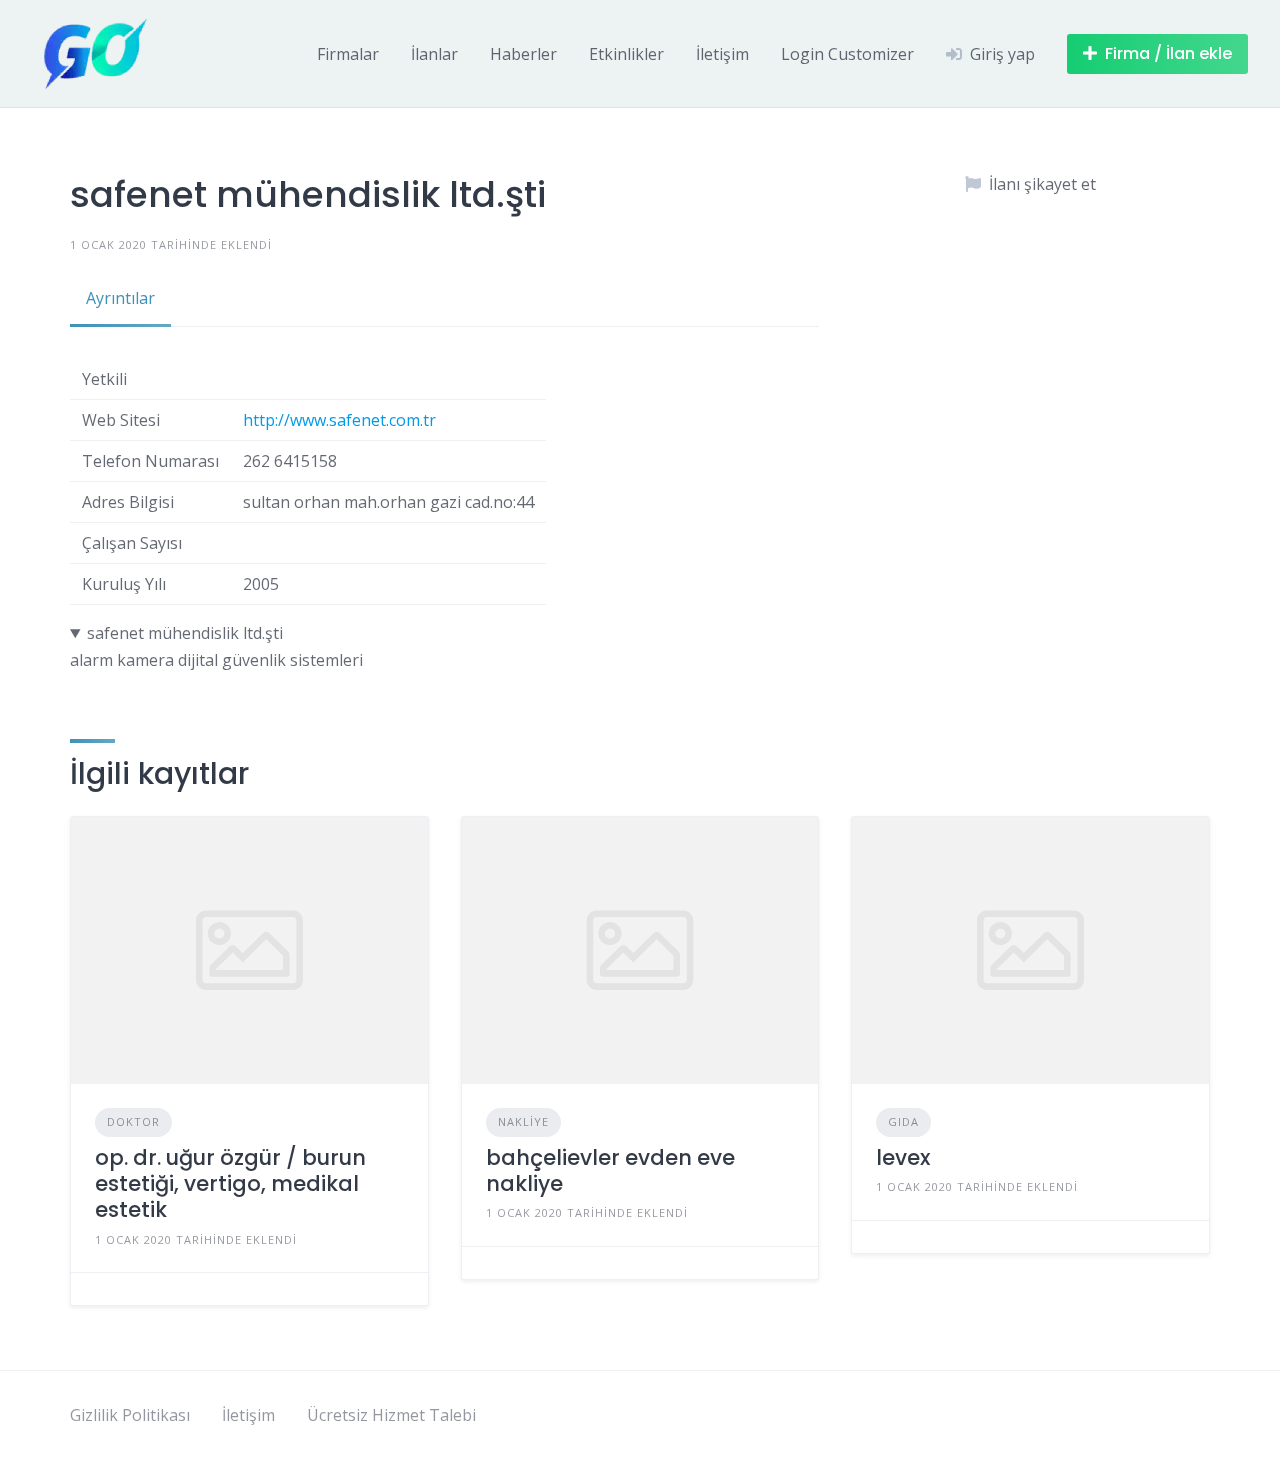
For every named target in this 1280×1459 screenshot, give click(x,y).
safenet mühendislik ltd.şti (185, 633)
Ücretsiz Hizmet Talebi (391, 1415)
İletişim (722, 54)
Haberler (523, 54)
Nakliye (523, 1121)
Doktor (133, 1121)
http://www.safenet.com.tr (339, 420)
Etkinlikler (626, 54)
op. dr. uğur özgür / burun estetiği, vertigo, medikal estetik (230, 1184)
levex (903, 1157)
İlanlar (434, 54)
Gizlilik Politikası (130, 1415)
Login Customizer (847, 54)
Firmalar (348, 54)
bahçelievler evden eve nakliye (610, 1170)
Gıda (903, 1121)
